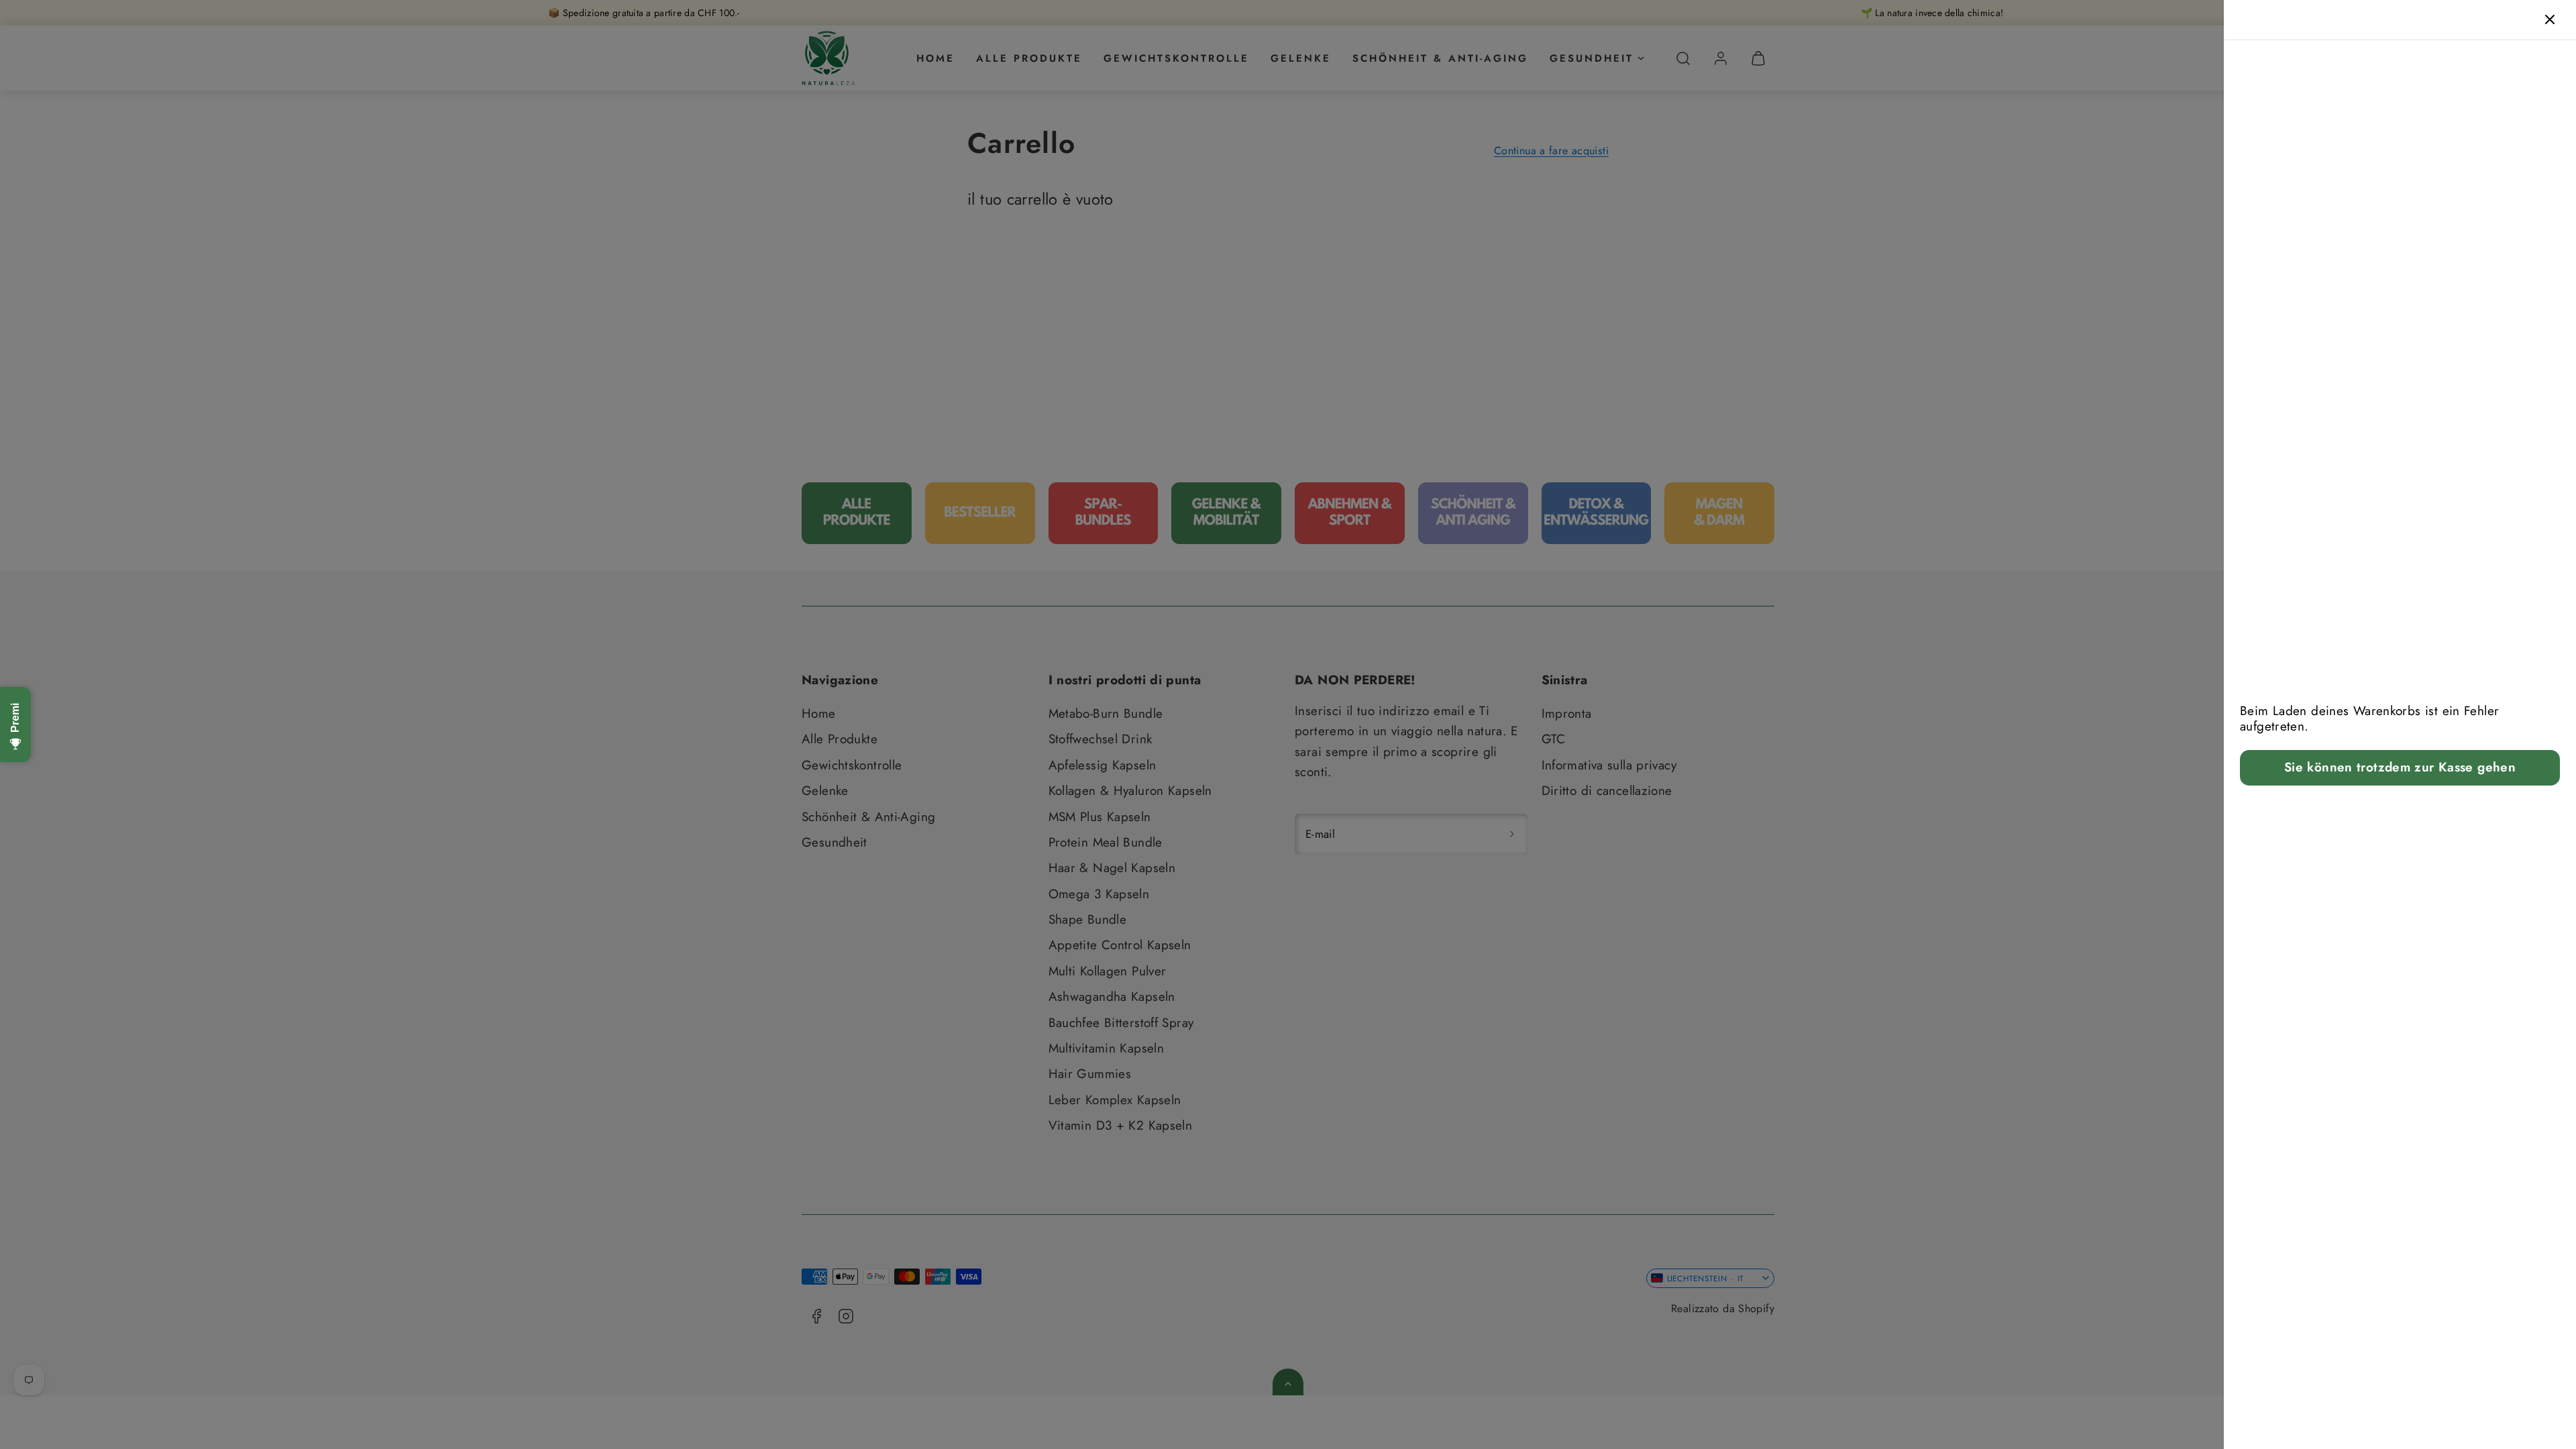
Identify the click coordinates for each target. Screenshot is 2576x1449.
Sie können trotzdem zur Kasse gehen (2400, 767)
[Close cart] (2550, 19)
